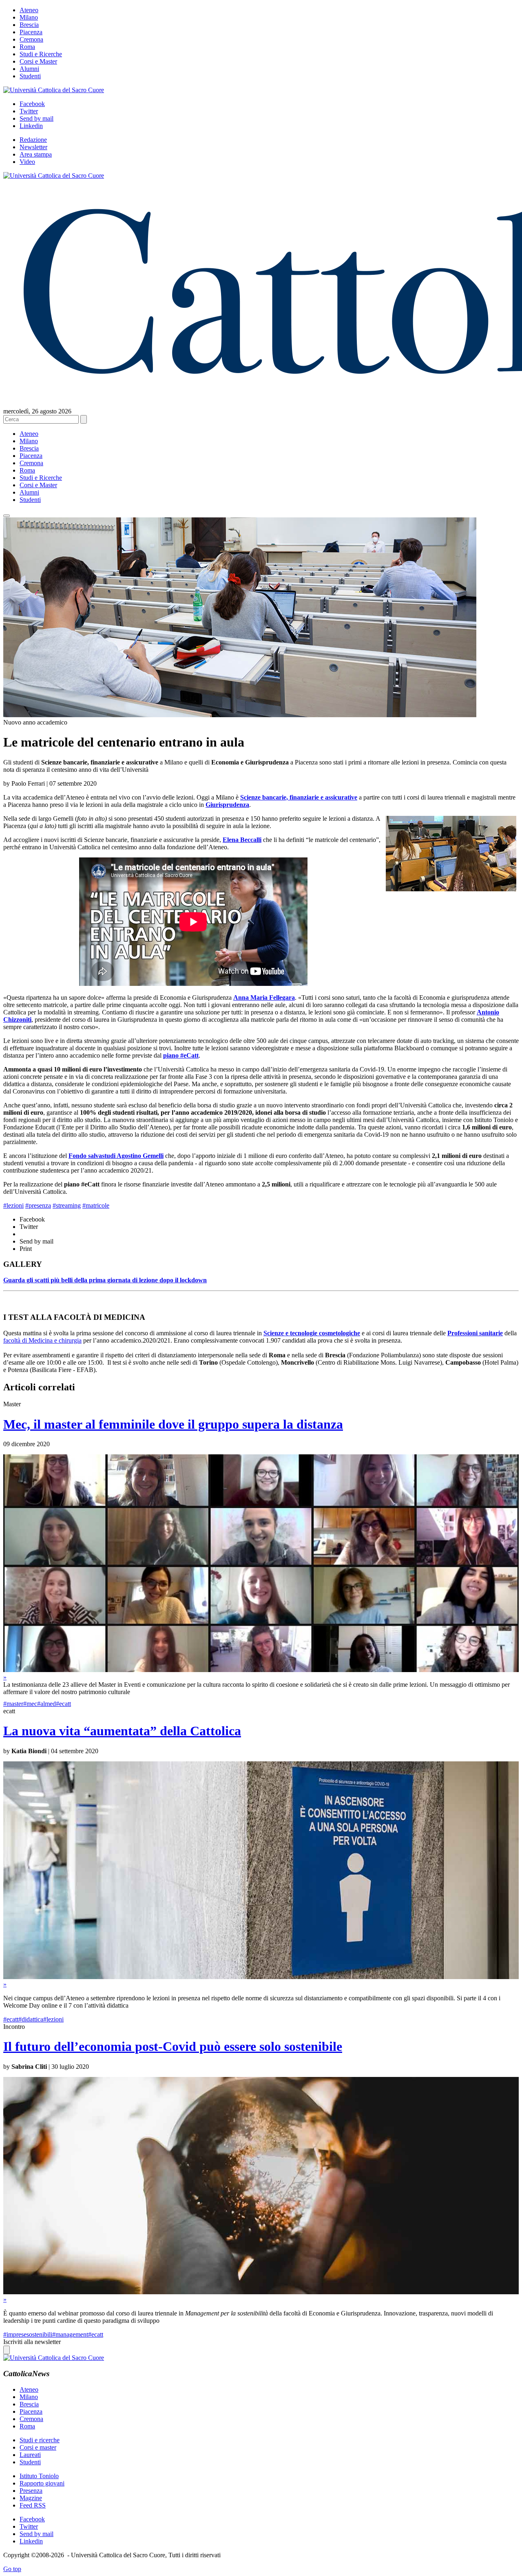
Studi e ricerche (40, 2440)
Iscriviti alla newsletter (32, 2342)
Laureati (30, 2455)
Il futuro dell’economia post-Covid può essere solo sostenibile (173, 2046)
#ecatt (63, 1704)
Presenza (31, 2491)
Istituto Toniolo (39, 2476)
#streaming (67, 1205)
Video (27, 162)
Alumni (29, 69)
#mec (30, 1704)
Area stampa (36, 154)
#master (13, 1704)
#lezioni (13, 1205)
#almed (46, 1704)
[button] (7, 516)
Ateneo (29, 10)
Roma (27, 47)
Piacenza (31, 32)
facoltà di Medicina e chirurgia (42, 1340)
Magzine (31, 2498)
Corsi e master (38, 2447)
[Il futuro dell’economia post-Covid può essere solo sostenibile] (261, 2292)
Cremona (31, 39)
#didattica (31, 2019)
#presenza (38, 1205)
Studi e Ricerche (41, 54)
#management (70, 2334)
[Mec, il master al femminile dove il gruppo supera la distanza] (261, 1670)
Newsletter (33, 147)
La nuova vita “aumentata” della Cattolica (122, 1731)
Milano (29, 17)
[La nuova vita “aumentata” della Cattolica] (261, 1977)
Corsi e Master (38, 61)
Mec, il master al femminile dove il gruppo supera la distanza (173, 1424)
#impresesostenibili (28, 2334)
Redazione (33, 140)
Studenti (30, 76)
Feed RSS (33, 2505)
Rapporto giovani (42, 2483)
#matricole (96, 1205)
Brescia (29, 25)
